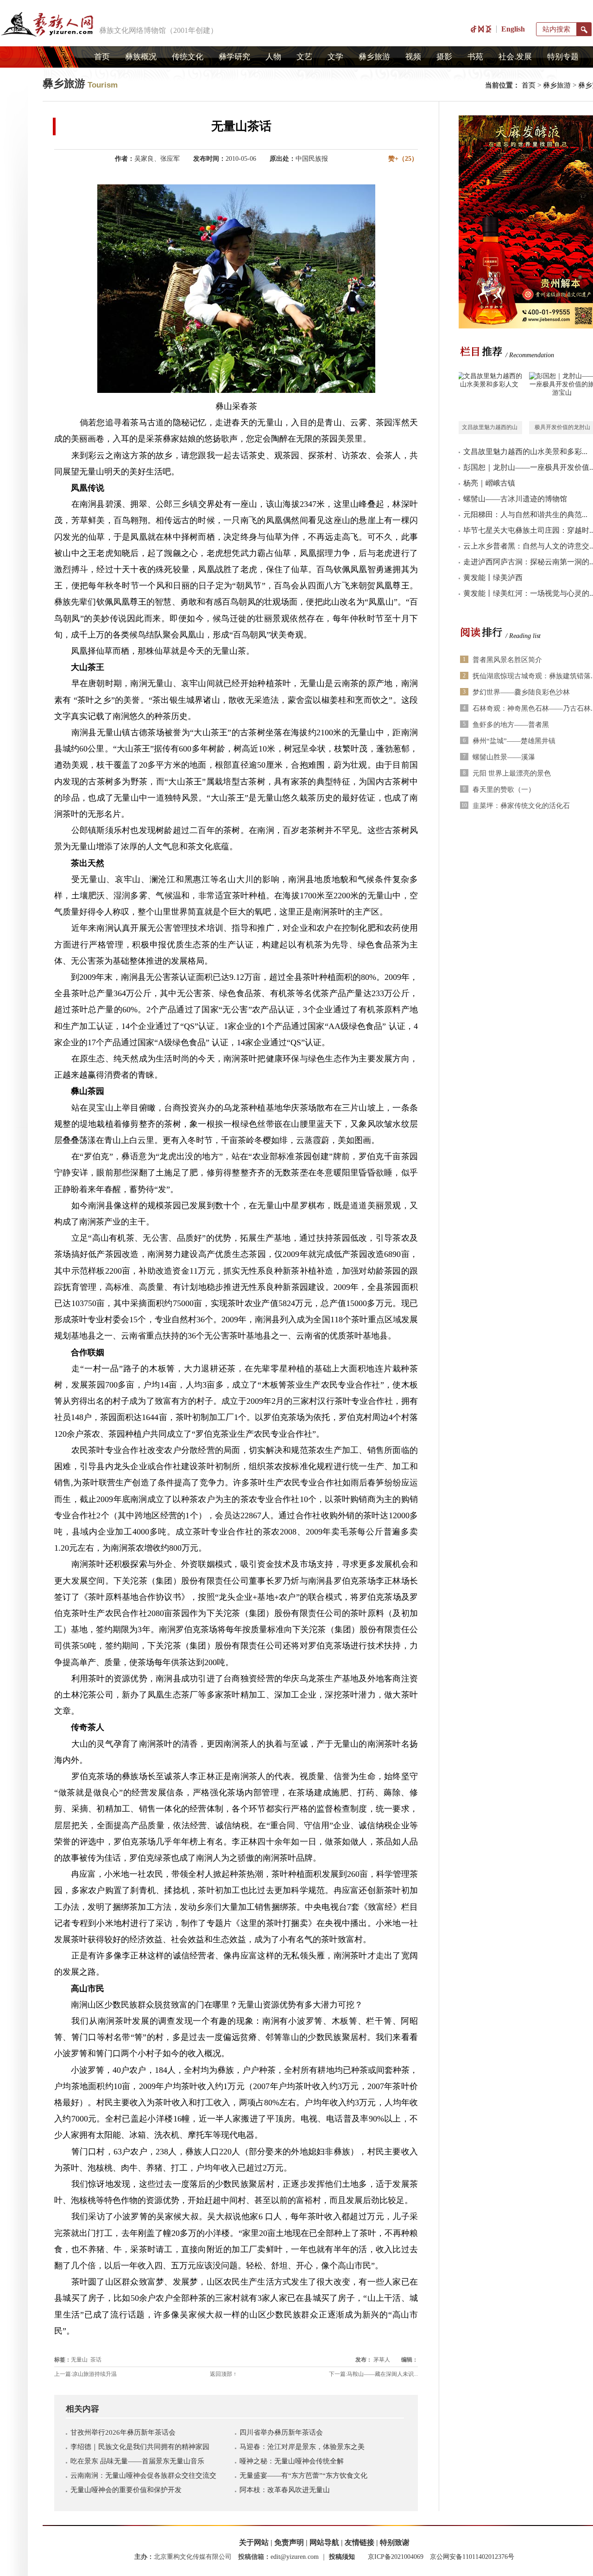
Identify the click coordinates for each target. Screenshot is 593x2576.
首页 (102, 57)
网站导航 (324, 2542)
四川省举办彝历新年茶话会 (281, 2432)
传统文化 (188, 57)
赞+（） (403, 159)
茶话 (96, 2360)
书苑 (475, 57)
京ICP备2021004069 (396, 2557)
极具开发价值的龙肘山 (562, 427)
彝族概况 (141, 57)
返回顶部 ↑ (223, 2374)
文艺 (304, 57)
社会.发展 (515, 57)
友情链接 (360, 2542)
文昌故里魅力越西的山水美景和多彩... (525, 451)
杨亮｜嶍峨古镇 (489, 483)
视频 (413, 57)
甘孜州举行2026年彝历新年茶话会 (123, 2432)
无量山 (79, 2360)
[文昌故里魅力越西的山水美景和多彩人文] (489, 397)
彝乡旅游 (374, 57)
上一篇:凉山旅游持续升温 (85, 2374)
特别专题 (563, 57)
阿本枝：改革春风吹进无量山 (285, 2490)
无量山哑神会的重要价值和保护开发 (126, 2490)
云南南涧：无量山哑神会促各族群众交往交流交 (143, 2475)
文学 (335, 57)
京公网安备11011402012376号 (472, 2557)
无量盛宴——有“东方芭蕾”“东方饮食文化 (303, 2475)
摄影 (444, 57)
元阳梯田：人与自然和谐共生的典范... (525, 515)
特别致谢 (395, 2542)
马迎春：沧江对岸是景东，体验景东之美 (302, 2447)
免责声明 (289, 2542)
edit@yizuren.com (295, 2557)
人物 (273, 57)
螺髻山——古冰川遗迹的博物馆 (515, 499)
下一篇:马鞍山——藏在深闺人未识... (373, 2374)
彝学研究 (234, 57)
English (513, 29)
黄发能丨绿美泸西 (493, 578)
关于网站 (254, 2542)
